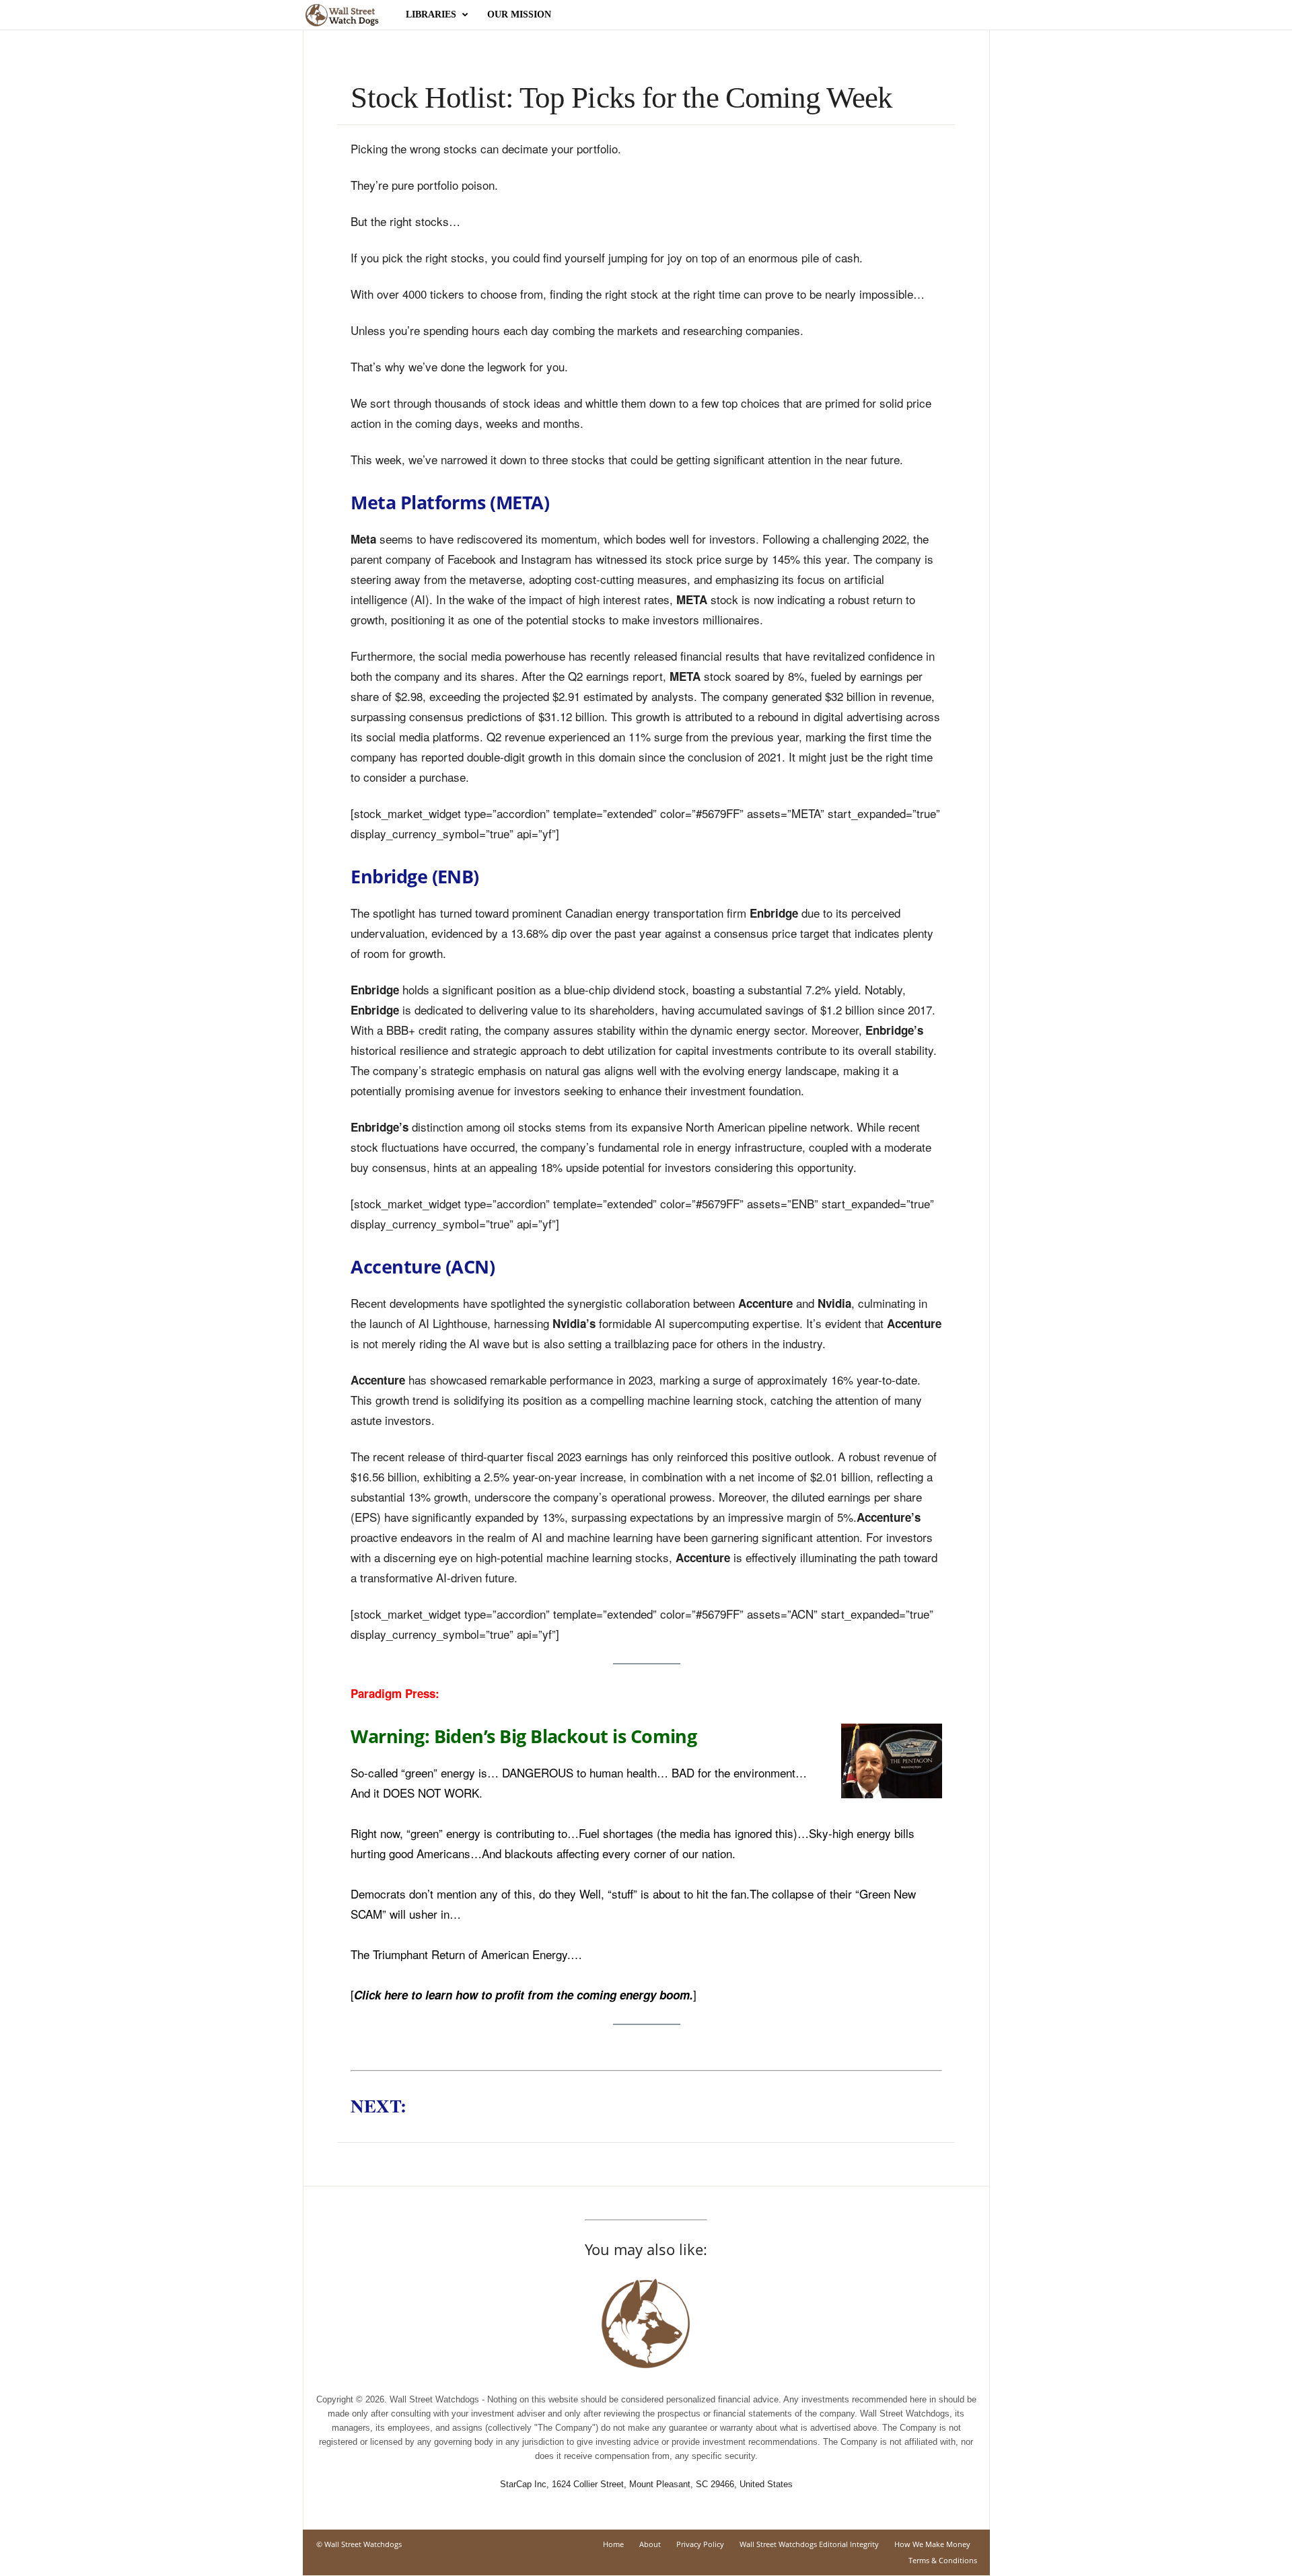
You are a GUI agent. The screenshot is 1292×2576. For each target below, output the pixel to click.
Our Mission (519, 14)
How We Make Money (932, 2544)
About (650, 2544)
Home (613, 2544)
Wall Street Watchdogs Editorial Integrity (809, 2544)
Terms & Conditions (943, 2560)
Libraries (431, 14)
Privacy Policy (700, 2544)
